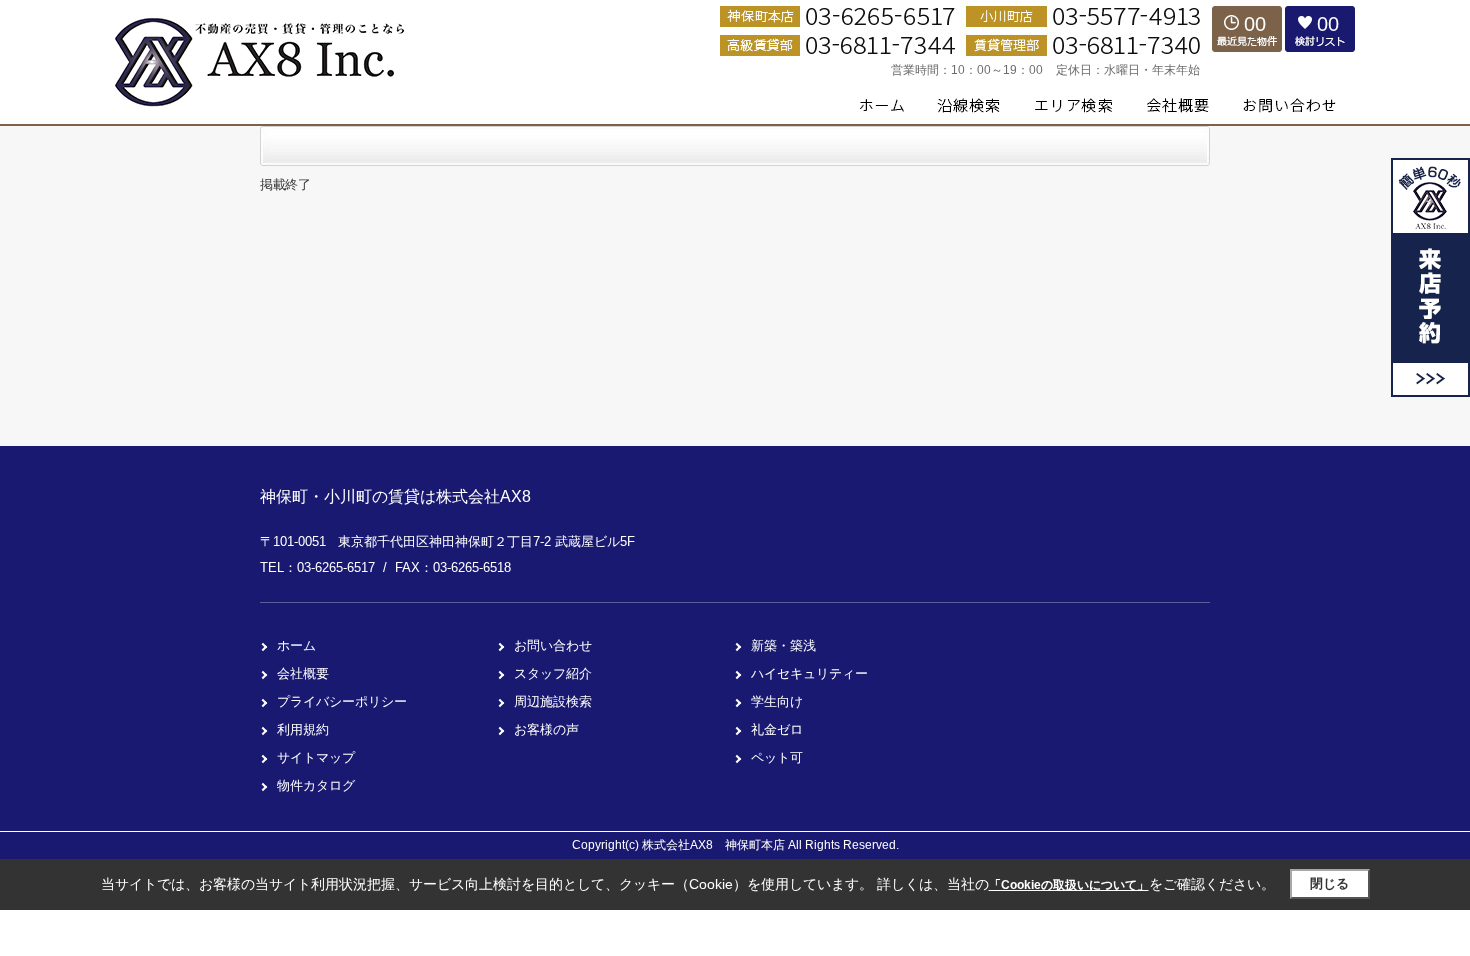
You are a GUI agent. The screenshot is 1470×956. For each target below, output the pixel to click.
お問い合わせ (553, 645)
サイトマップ (316, 757)
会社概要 (303, 673)
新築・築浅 (783, 645)
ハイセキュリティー (809, 673)
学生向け (777, 701)
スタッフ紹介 (553, 673)
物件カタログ (316, 785)
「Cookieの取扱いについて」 (1069, 885)
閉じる (1329, 883)
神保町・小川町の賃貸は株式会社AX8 (395, 496)
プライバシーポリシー (342, 701)
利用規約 (303, 729)
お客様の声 (546, 729)
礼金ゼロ (777, 729)
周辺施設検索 (553, 701)
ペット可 (777, 757)
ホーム (296, 645)
